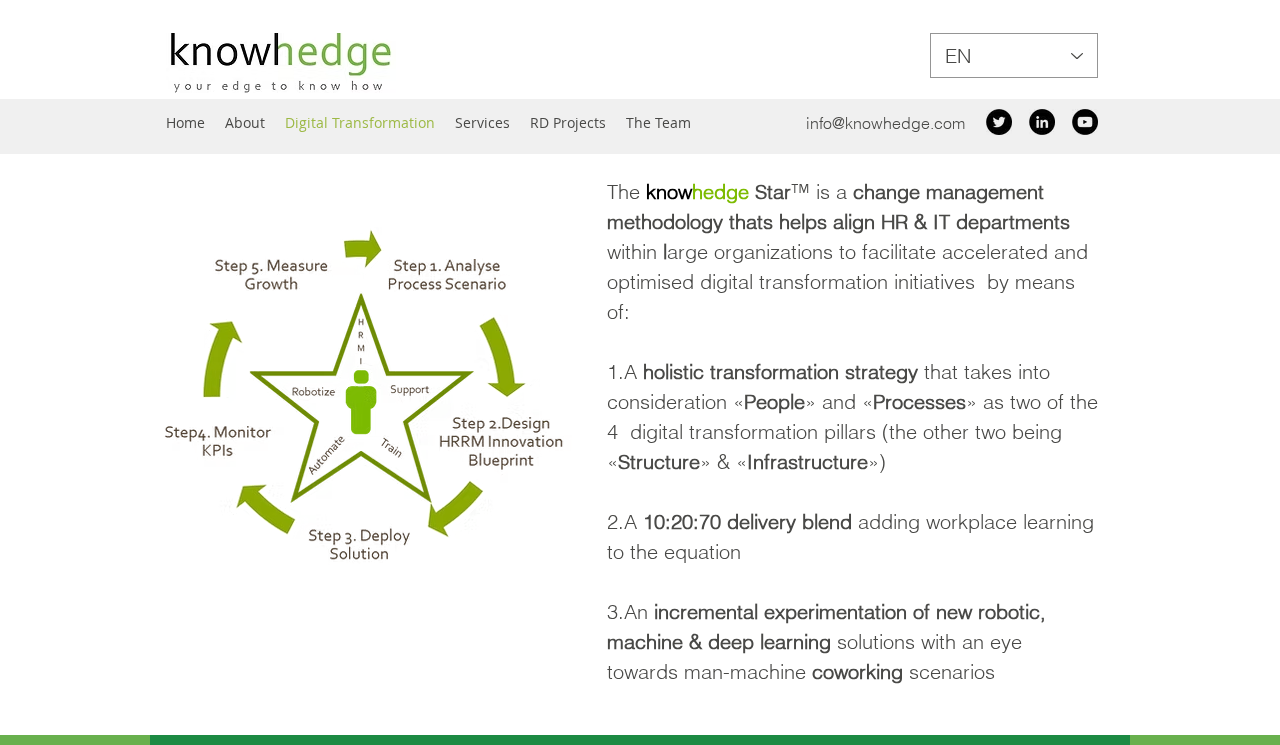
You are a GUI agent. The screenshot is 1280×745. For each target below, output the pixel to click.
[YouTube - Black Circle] (1085, 122)
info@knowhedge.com (885, 123)
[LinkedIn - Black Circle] (1042, 122)
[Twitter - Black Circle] (999, 122)
